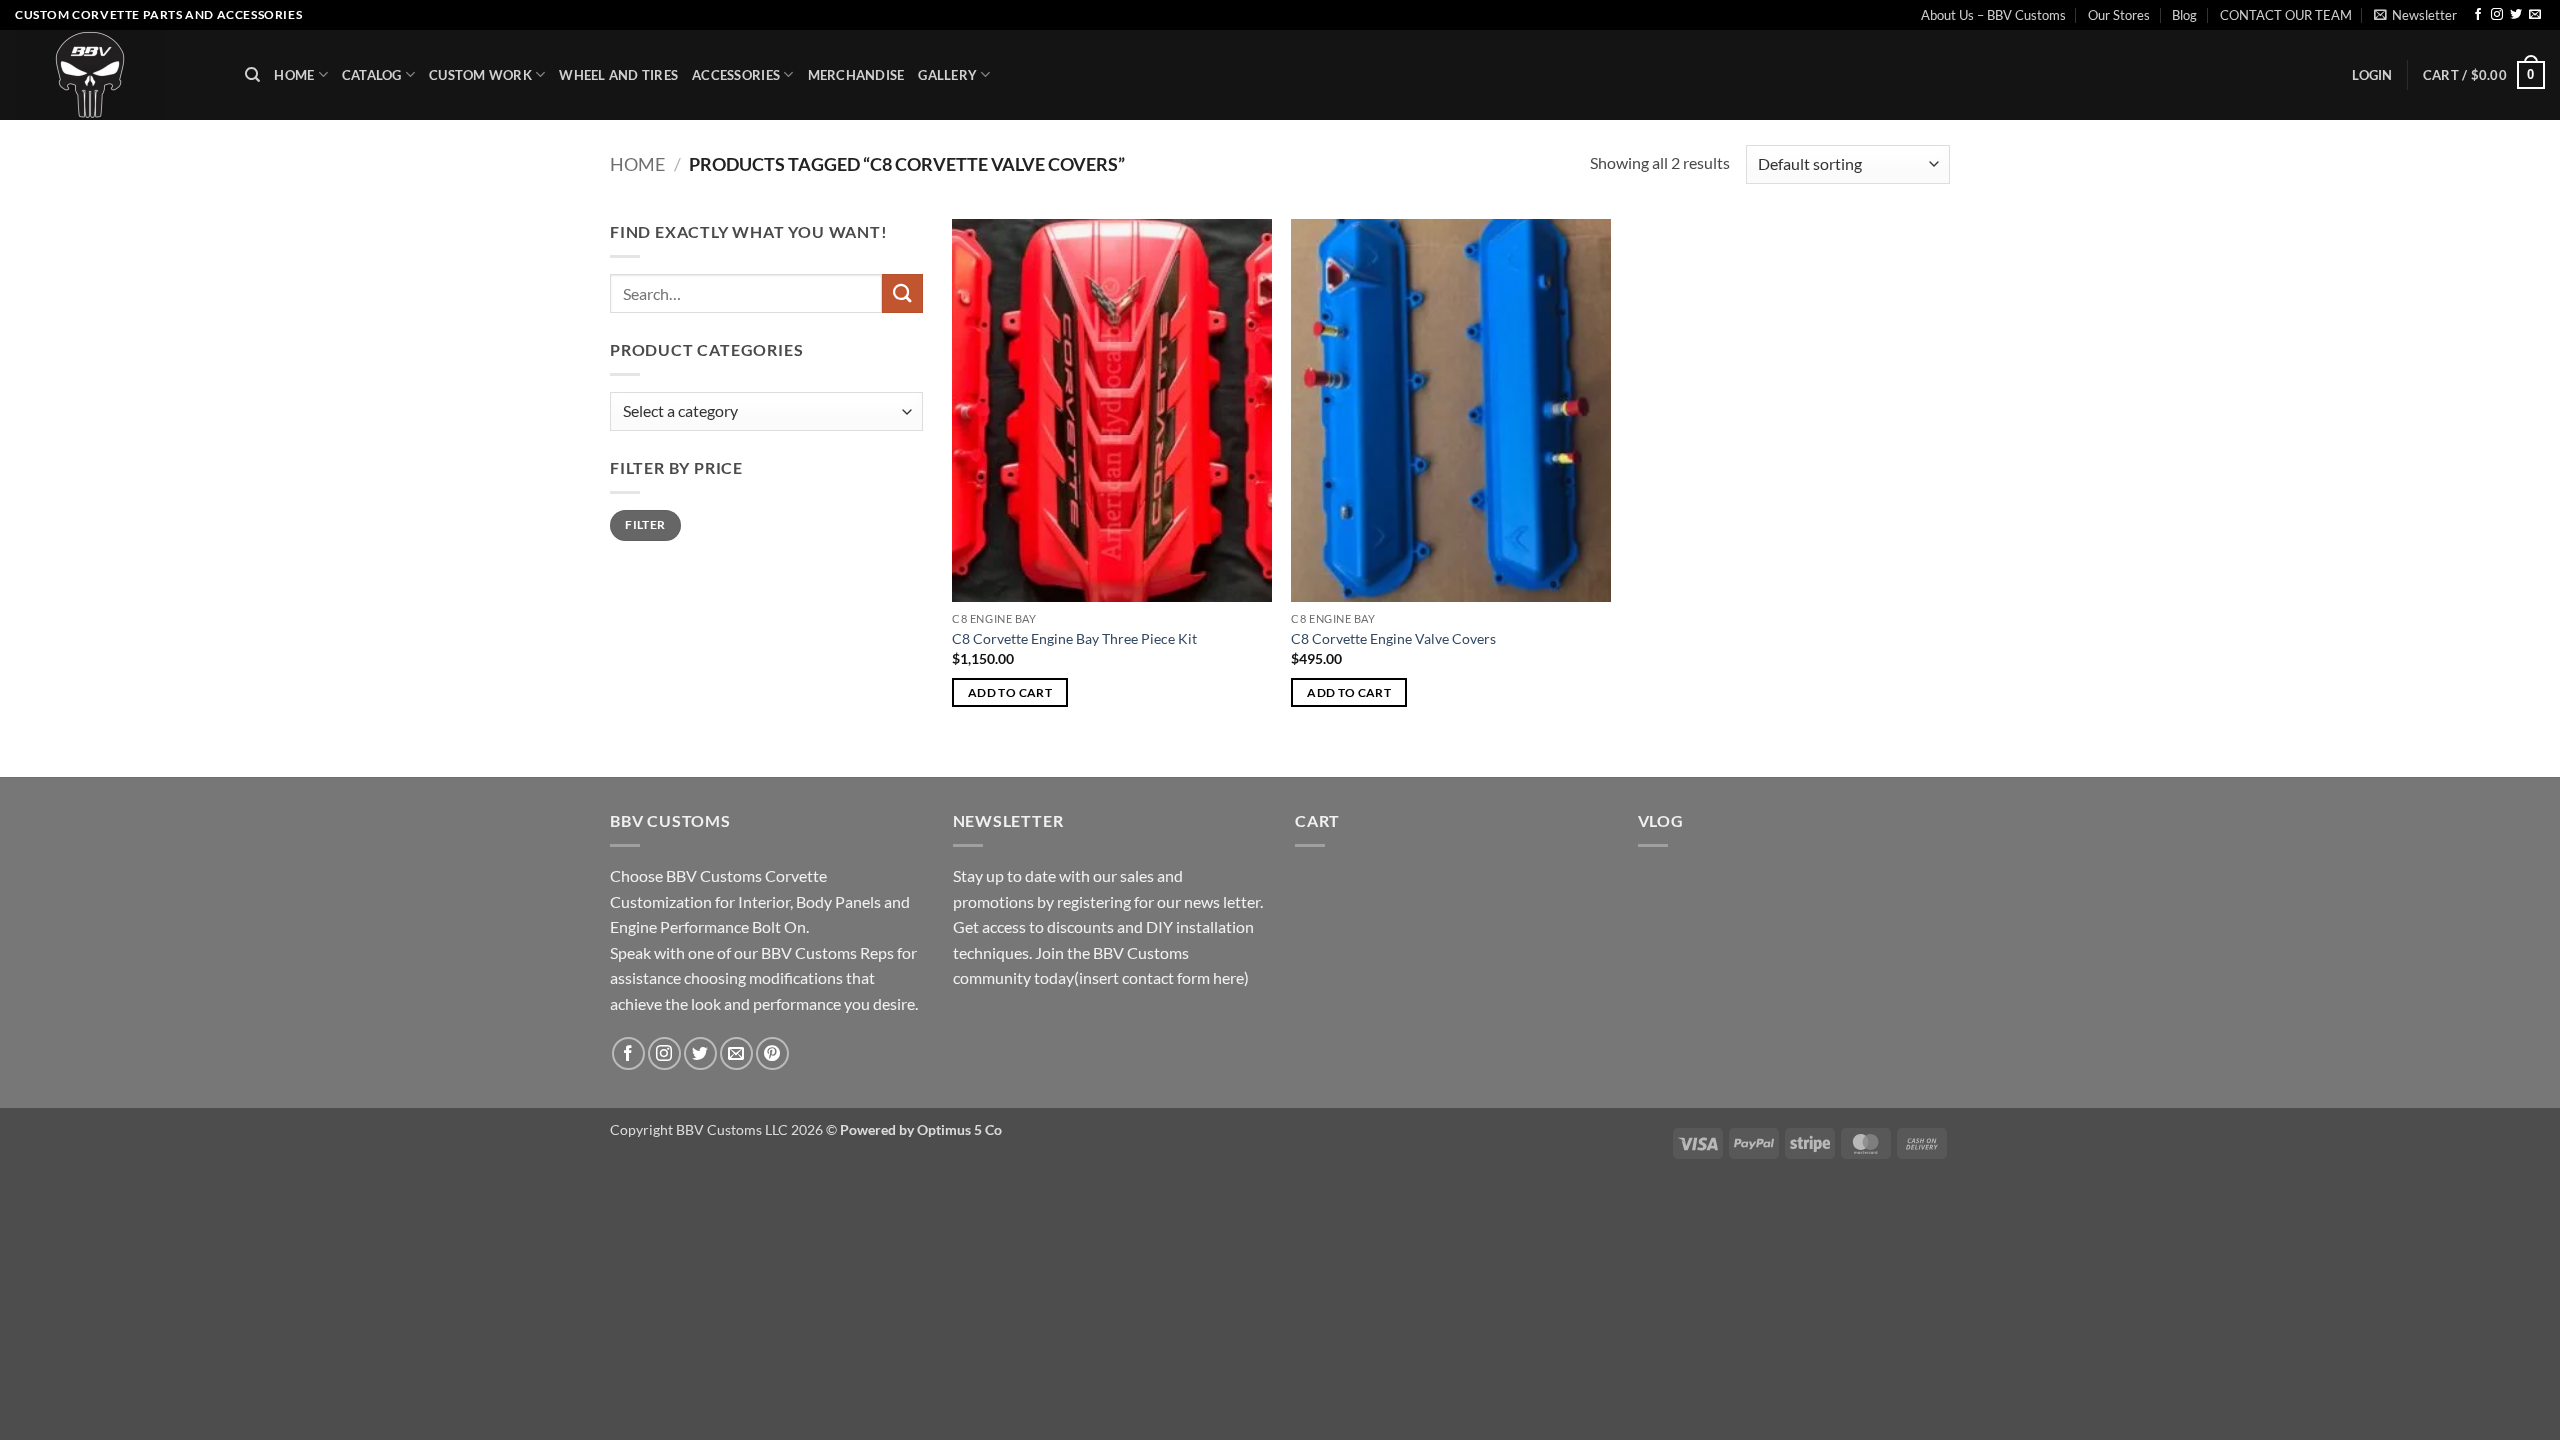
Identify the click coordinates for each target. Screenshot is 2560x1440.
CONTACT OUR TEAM (2286, 15)
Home (294, 75)
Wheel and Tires (618, 75)
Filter (645, 524)
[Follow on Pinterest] (772, 1053)
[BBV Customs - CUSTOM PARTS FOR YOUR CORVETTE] (115, 75)
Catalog (372, 75)
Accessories (736, 75)
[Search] (252, 75)
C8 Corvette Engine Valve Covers (1393, 638)
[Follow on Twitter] (2516, 15)
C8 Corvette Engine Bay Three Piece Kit (1074, 638)
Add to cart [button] (1010, 692)
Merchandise (856, 75)
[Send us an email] (2535, 15)
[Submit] (902, 293)
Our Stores (2119, 15)
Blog (2184, 15)
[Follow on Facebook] (2478, 15)
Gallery (947, 75)
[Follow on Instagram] (2497, 15)
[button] (2415, 15)
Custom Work (480, 75)
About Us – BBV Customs (1993, 15)
